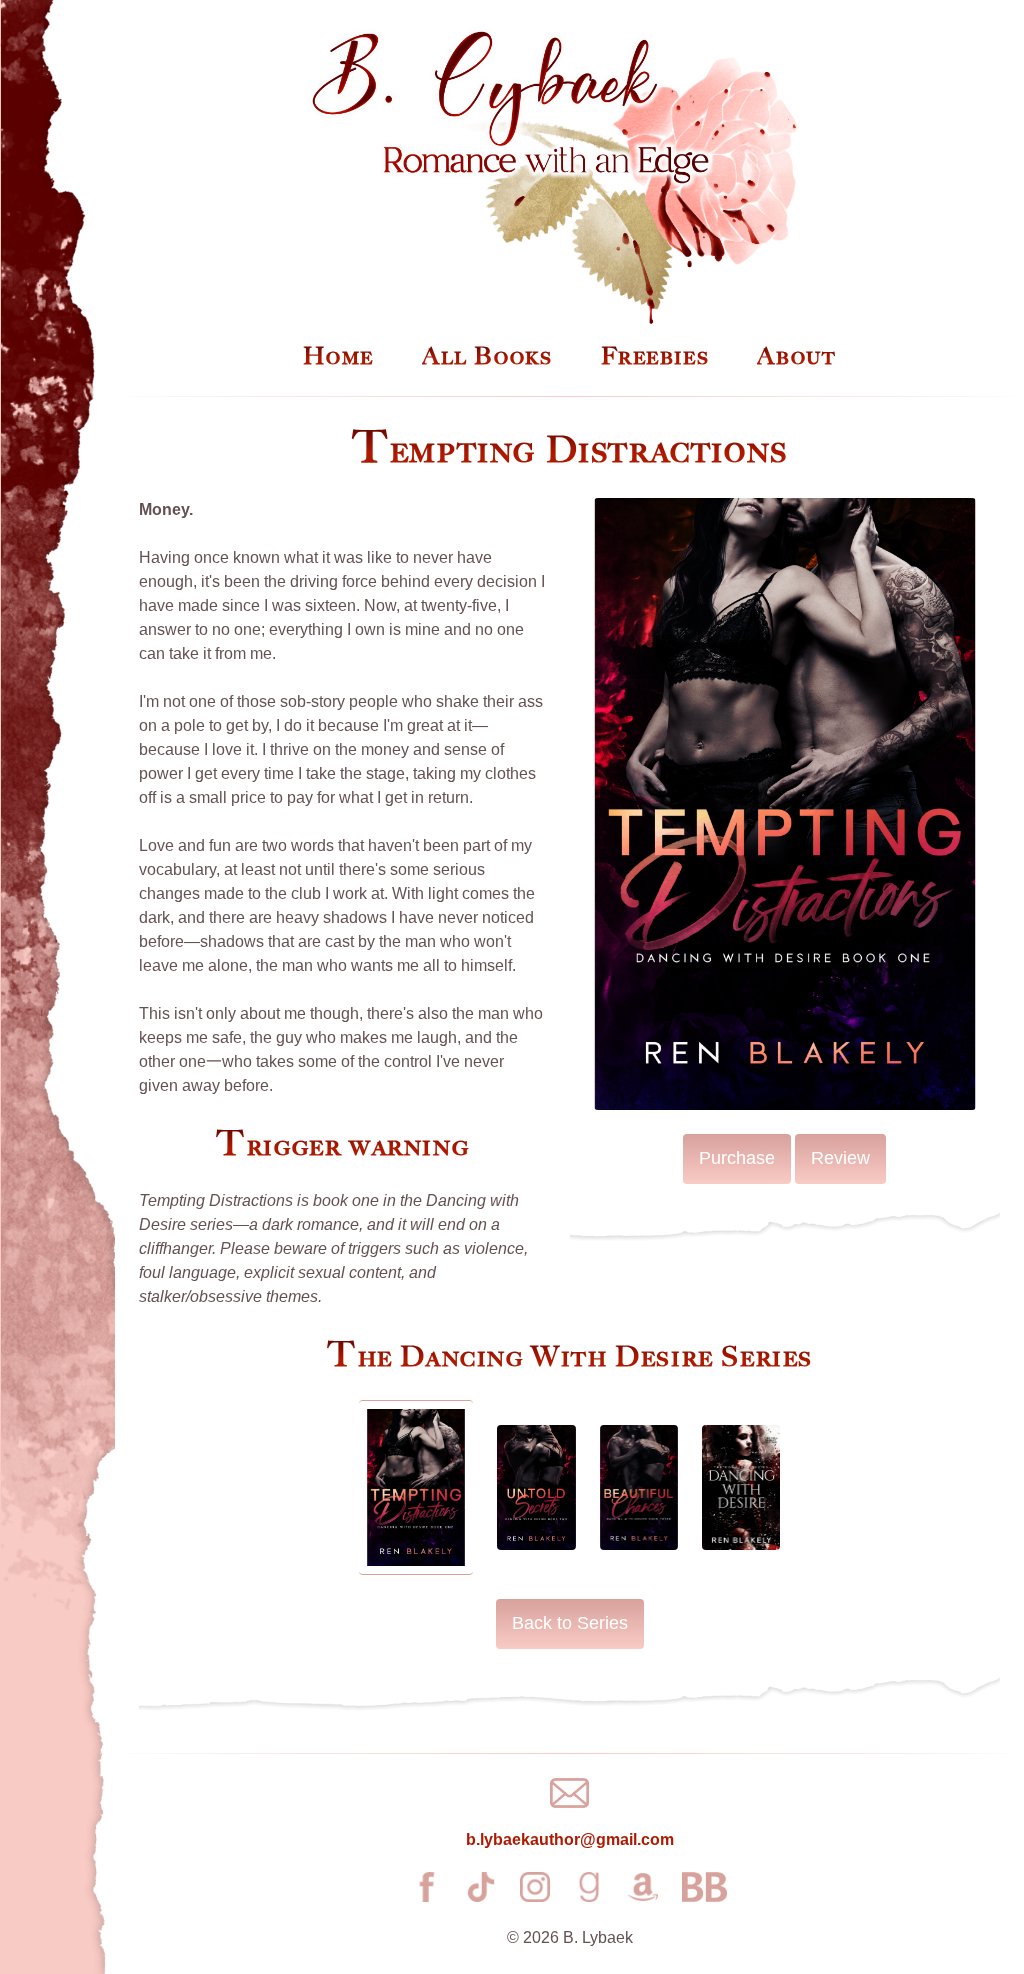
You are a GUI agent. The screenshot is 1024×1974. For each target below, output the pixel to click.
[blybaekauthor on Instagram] (535, 1887)
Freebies (655, 356)
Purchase (737, 1158)
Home (338, 356)
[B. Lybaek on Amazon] (643, 1887)
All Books (487, 356)
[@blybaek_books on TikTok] (481, 1887)
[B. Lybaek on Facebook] (427, 1887)
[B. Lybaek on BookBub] (704, 1887)
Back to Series (570, 1623)
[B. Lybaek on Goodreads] (589, 1887)
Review (840, 1158)
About (796, 356)
